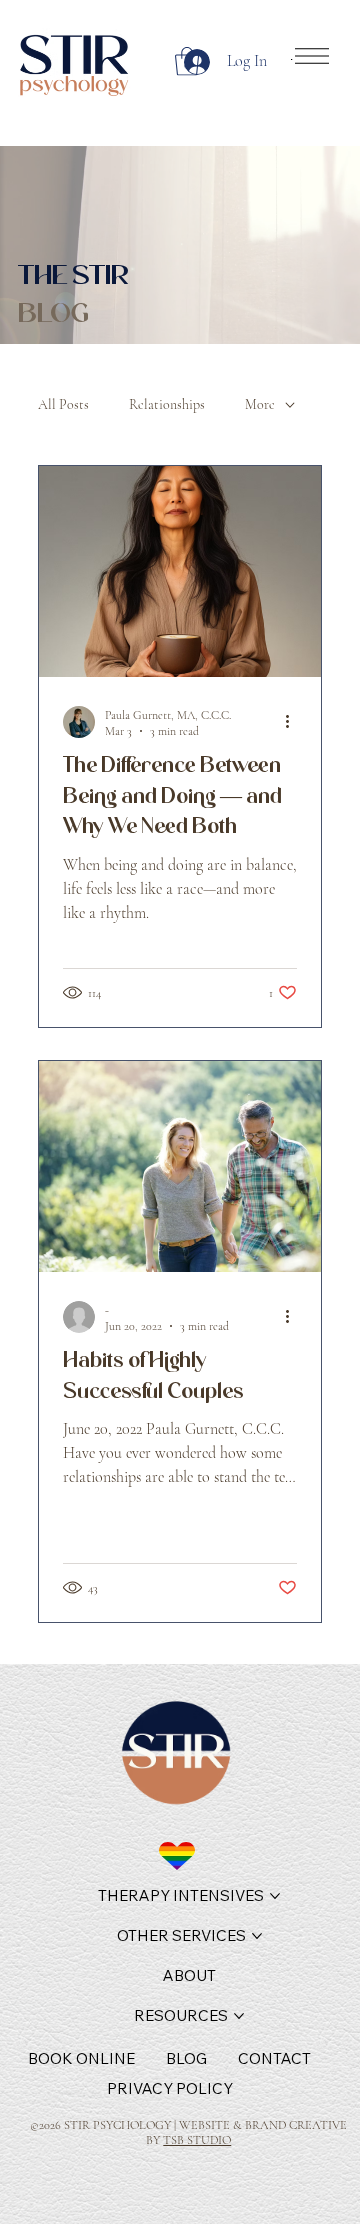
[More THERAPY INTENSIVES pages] (275, 1896)
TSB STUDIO (197, 2140)
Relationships (167, 404)
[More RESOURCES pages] (239, 2016)
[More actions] (294, 722)
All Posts (63, 404)
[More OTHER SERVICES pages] (257, 1936)
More (260, 404)
